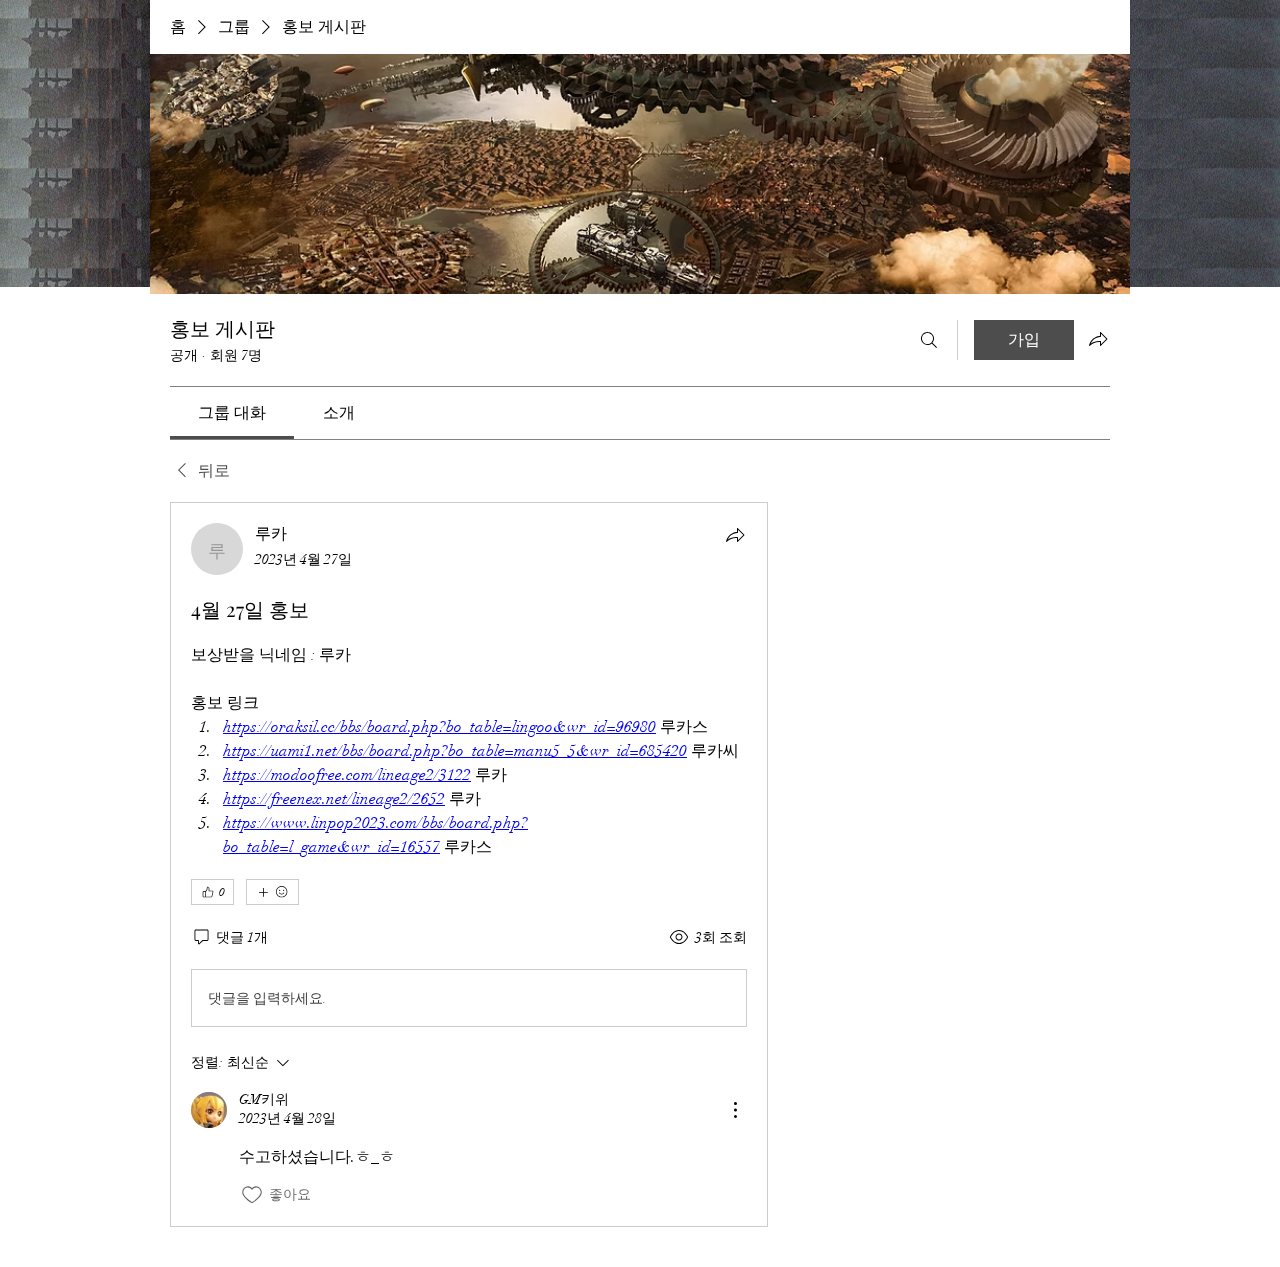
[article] (469, 864)
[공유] (735, 535)
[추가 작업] (735, 1110)
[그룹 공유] (1098, 339)
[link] (232, 413)
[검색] (929, 340)
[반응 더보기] (272, 892)
